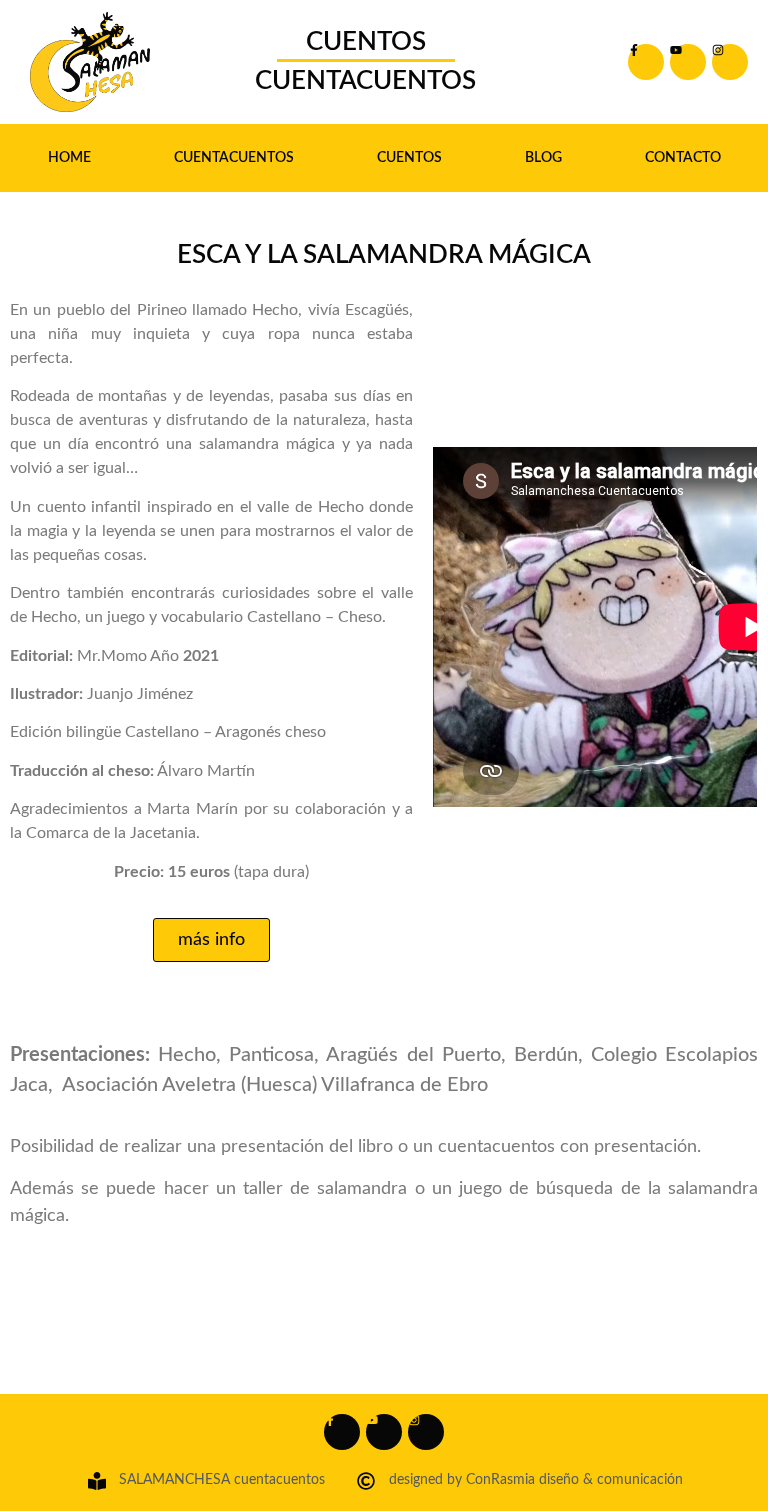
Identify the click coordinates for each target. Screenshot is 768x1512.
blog (543, 158)
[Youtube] (688, 62)
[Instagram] (730, 62)
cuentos (409, 158)
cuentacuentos (234, 158)
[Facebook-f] (646, 62)
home (69, 158)
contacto (683, 158)
